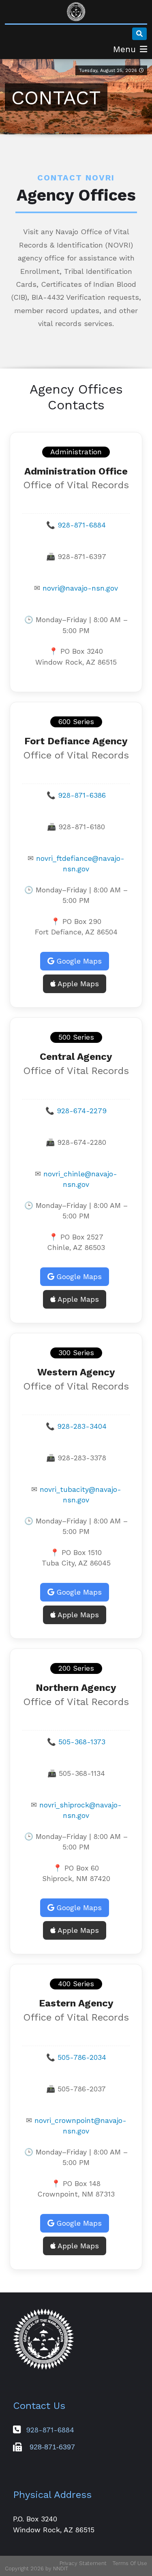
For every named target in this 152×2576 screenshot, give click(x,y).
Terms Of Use (130, 2563)
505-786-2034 (82, 2057)
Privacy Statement (83, 2563)
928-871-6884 (82, 525)
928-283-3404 (82, 1426)
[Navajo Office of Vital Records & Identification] (76, 12)
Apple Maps (77, 984)
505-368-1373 (82, 1742)
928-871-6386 (82, 795)
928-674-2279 (82, 1111)
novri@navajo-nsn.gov (80, 588)
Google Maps (78, 961)
